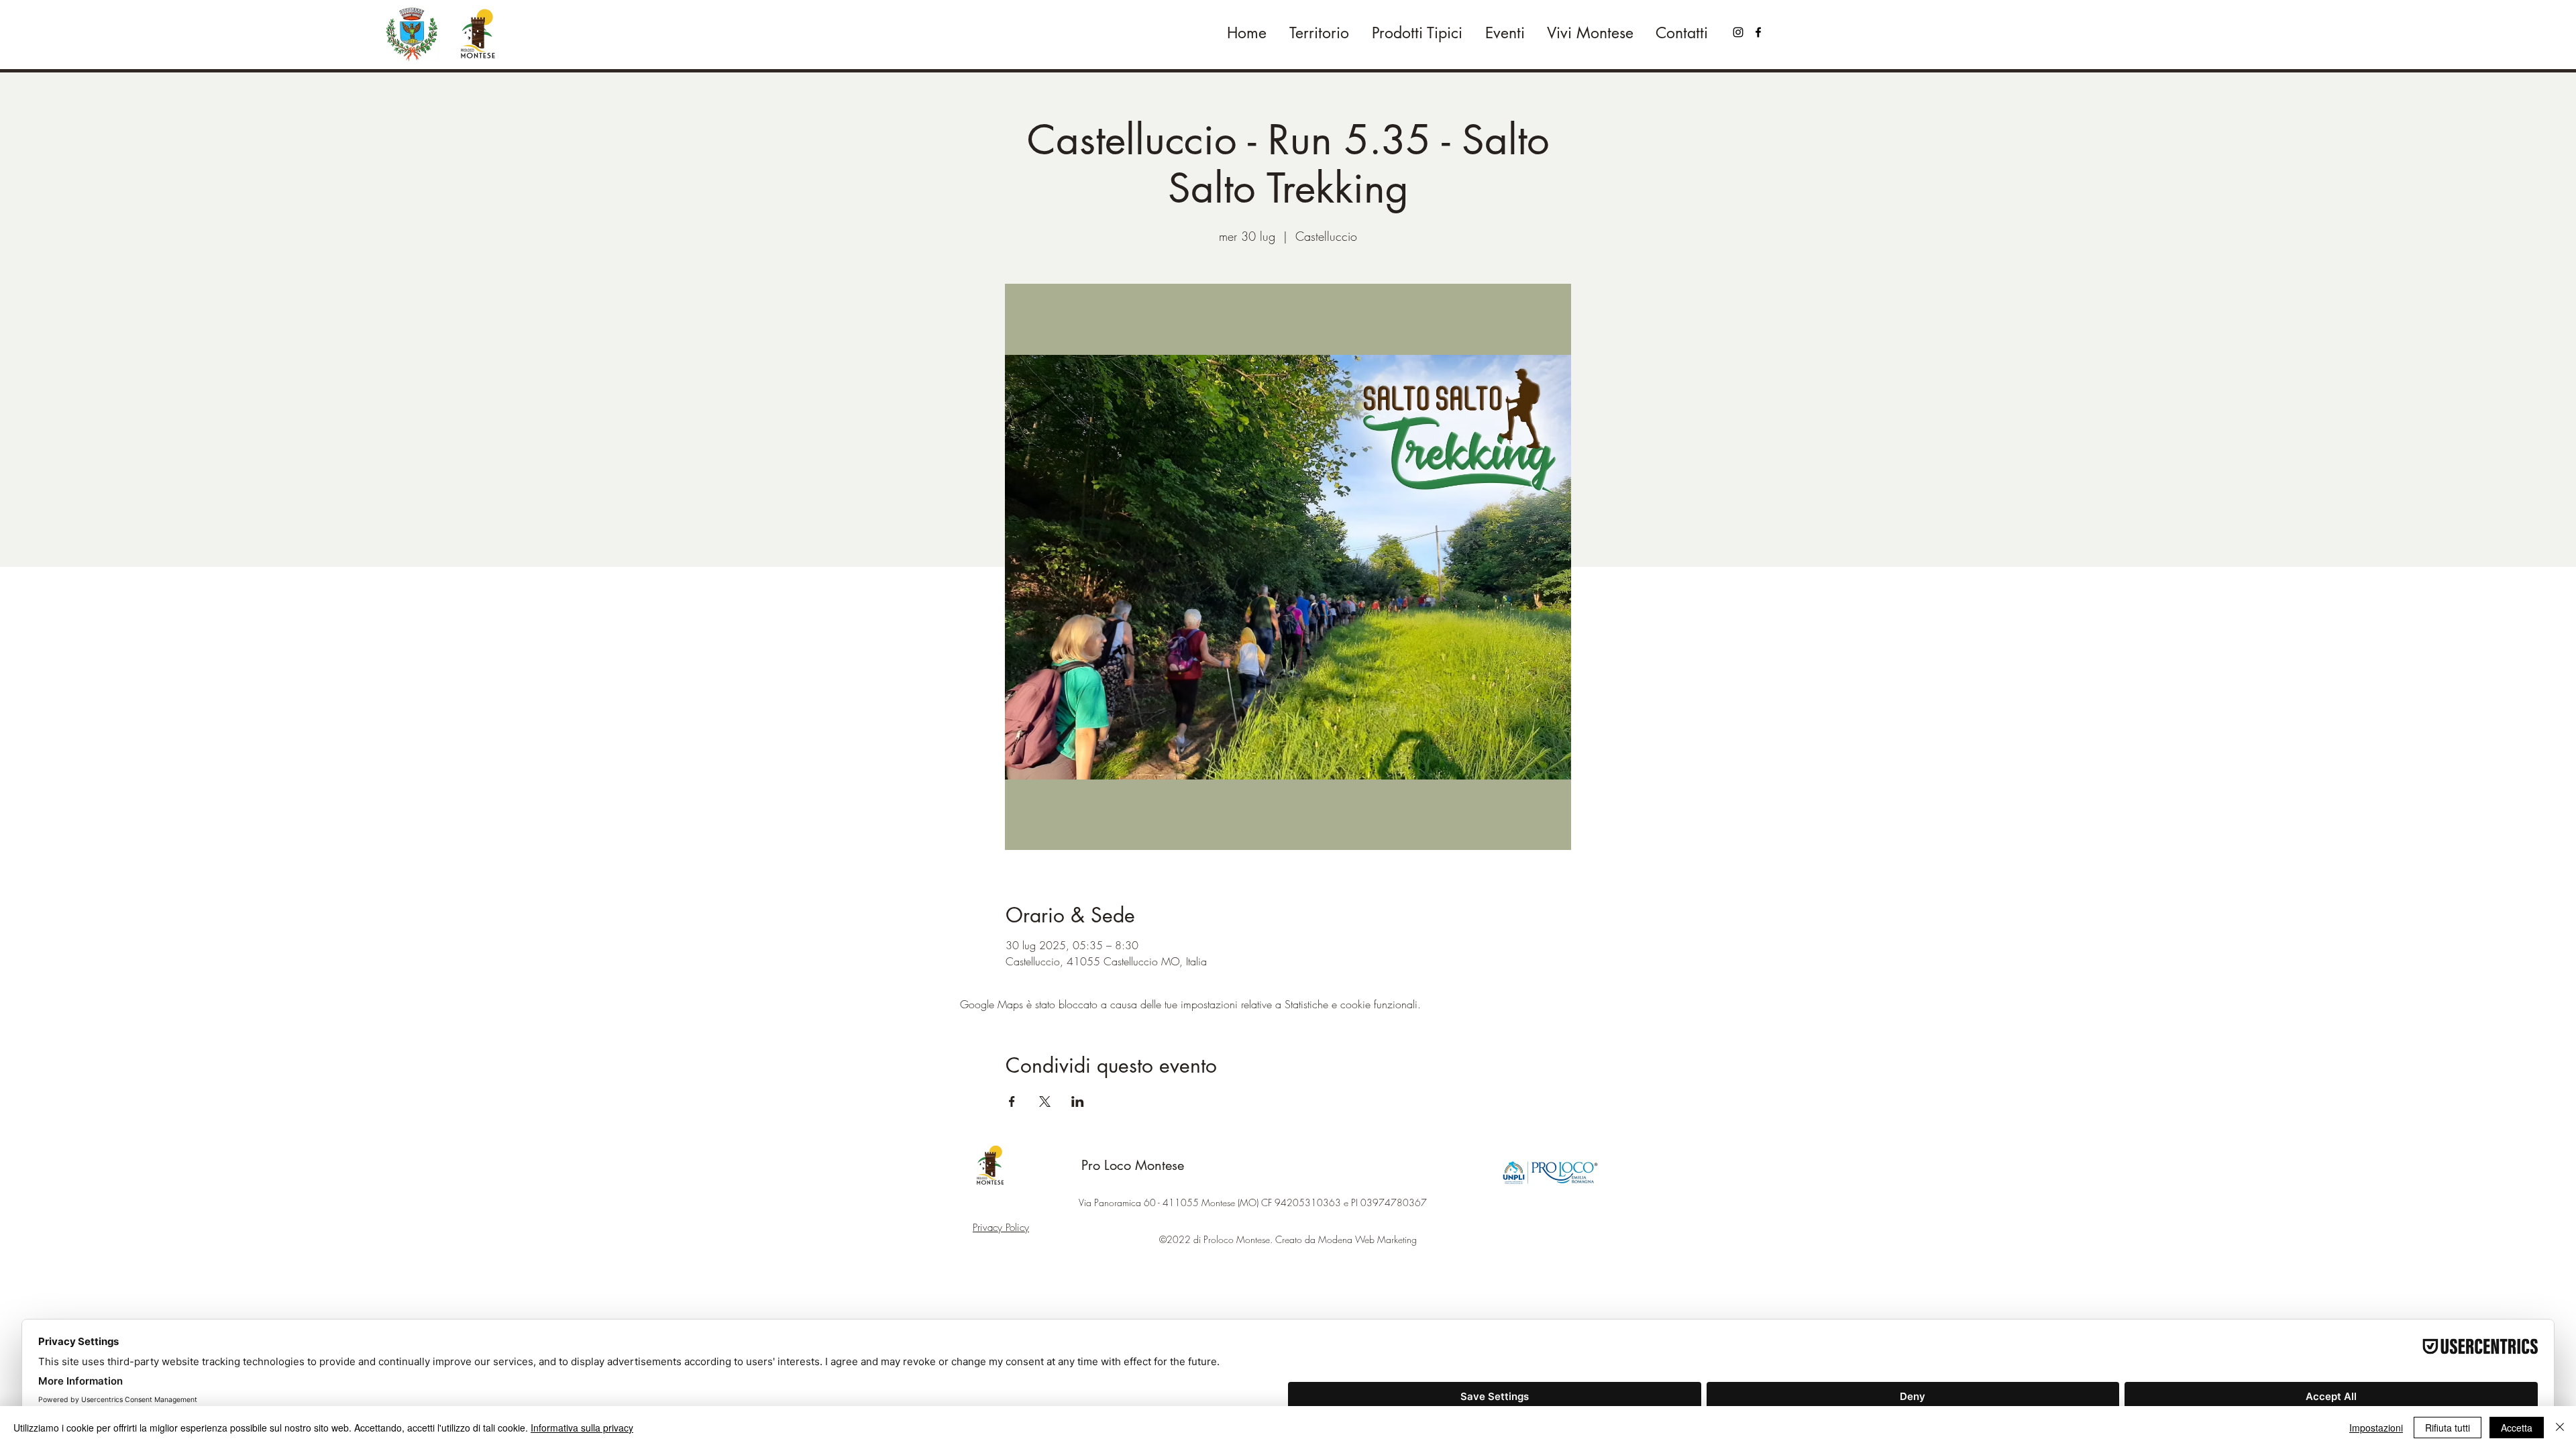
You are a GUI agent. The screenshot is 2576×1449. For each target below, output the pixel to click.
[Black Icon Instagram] (1738, 32)
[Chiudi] (2560, 1428)
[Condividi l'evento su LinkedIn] (1078, 1102)
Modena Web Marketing (1367, 1239)
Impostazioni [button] (2376, 1428)
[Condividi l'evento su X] (1045, 1102)
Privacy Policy (1001, 1228)
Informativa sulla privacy (582, 1428)
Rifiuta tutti (2448, 1428)
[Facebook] (1758, 32)
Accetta (2517, 1428)
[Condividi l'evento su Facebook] (1012, 1102)
